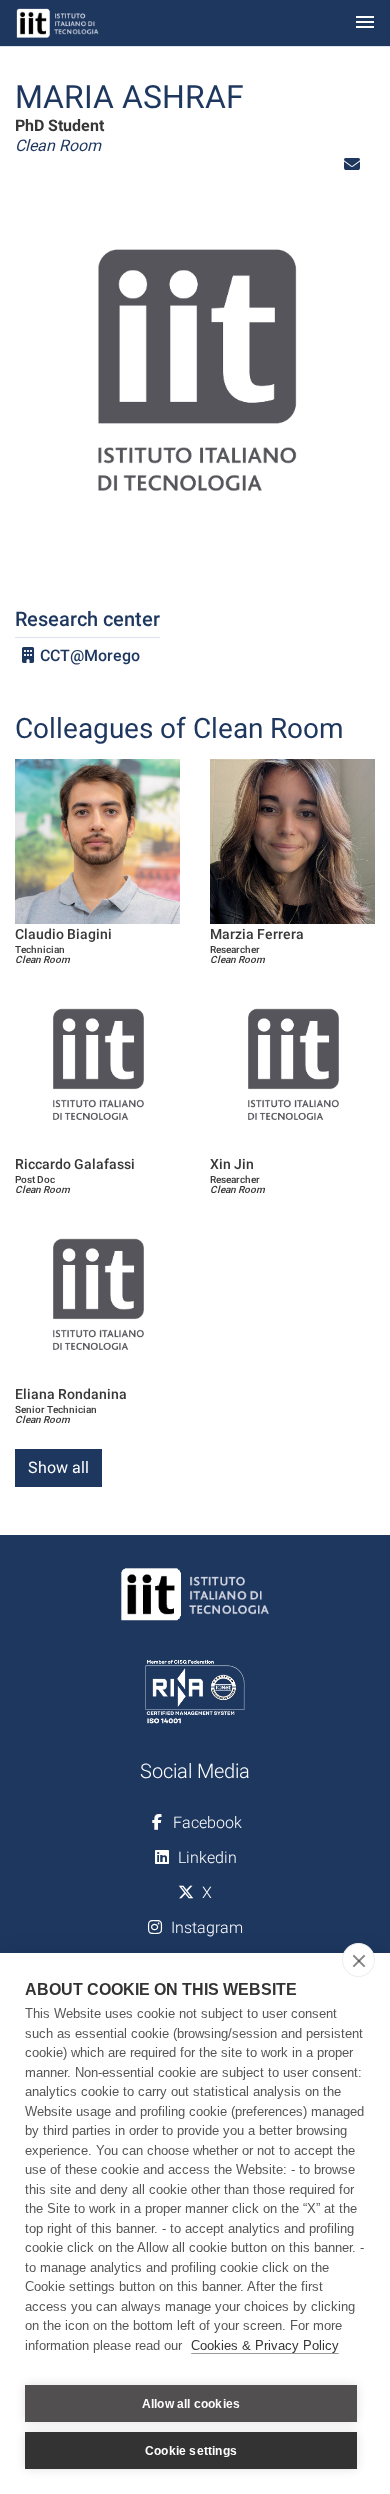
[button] (352, 164)
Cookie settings (191, 2451)
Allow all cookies (191, 2404)
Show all (58, 1467)
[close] (358, 1960)
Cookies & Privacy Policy (265, 2345)
